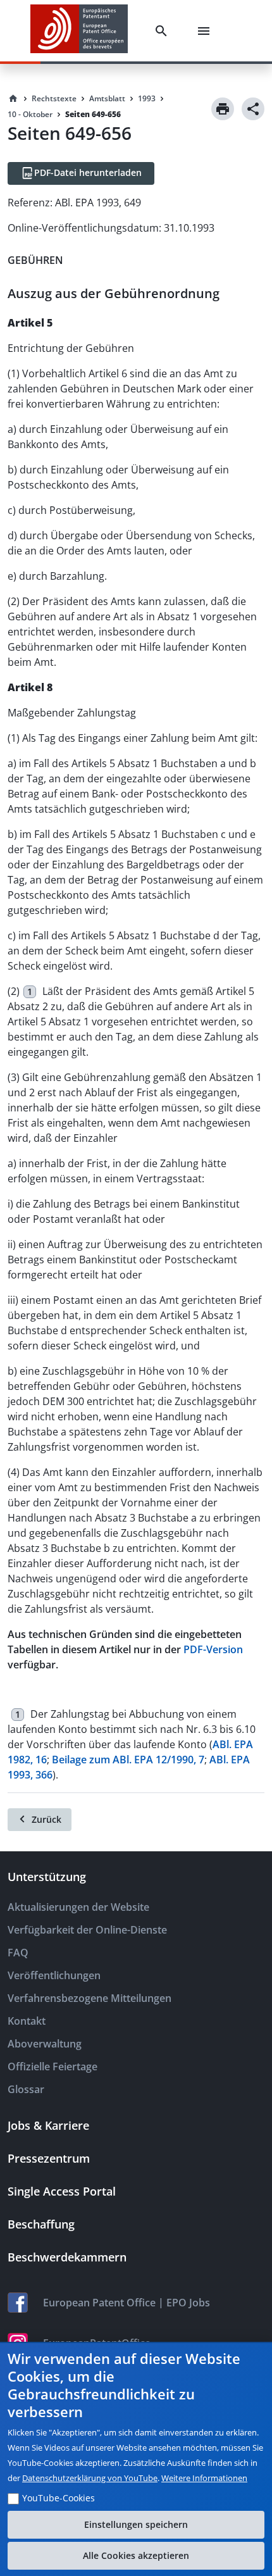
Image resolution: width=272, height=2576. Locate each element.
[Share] (253, 109)
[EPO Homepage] (79, 31)
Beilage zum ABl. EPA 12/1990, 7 (128, 1760)
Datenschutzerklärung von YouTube (90, 2478)
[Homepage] (13, 99)
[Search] (164, 31)
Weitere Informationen (204, 2478)
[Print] (223, 109)
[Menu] (206, 31)
